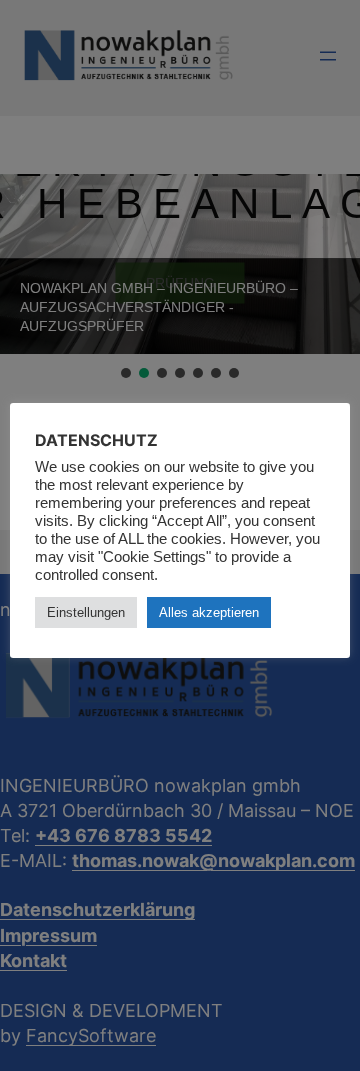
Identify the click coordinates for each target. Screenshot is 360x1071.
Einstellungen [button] (86, 612)
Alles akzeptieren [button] (209, 612)
